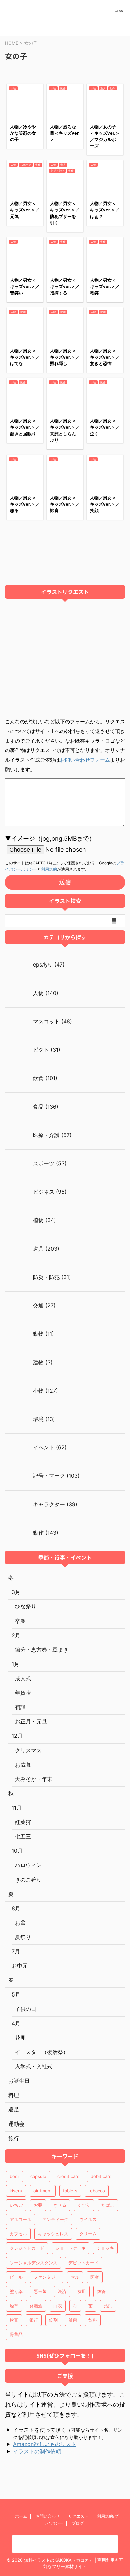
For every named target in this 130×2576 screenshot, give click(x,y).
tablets (70, 2191)
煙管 (101, 2291)
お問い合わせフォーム (85, 760)
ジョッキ (105, 2248)
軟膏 (14, 2320)
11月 (17, 1808)
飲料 (93, 2320)
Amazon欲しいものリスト (45, 2444)
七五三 (23, 1836)
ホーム (21, 2516)
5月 (16, 1994)
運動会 (16, 2124)
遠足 (14, 2109)
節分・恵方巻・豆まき (42, 1650)
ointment (43, 2191)
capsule (38, 2176)
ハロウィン (28, 1865)
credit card (68, 2176)
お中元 (20, 1966)
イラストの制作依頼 (37, 2451)
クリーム (88, 2234)
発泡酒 (36, 2306)
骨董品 (16, 2334)
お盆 (20, 1923)
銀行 (34, 2320)
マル (75, 2277)
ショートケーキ (70, 2248)
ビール (16, 2277)
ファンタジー (47, 2277)
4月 (16, 2023)
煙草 (14, 2306)
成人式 (23, 1678)
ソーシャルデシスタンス (33, 2263)
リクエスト (78, 2516)
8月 (16, 1908)
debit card (101, 2176)
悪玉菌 (40, 2291)
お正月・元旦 (31, 1721)
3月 (16, 1592)
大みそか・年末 (34, 1779)
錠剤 (53, 2320)
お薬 (38, 2205)
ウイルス (88, 2219)
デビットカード (83, 2263)
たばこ (108, 2205)
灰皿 (82, 2291)
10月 (17, 1851)
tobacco (97, 2191)
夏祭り (23, 1937)
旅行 (14, 2138)
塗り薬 (16, 2291)
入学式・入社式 (34, 2066)
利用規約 (49, 869)
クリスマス (28, 1750)
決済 (62, 2291)
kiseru (16, 2191)
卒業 (20, 1621)
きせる (60, 2205)
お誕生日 (19, 2081)
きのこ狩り (28, 1880)
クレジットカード (27, 2248)
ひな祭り (26, 1606)
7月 (16, 1951)
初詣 (20, 1707)
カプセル (18, 2234)
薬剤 (108, 2306)
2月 (16, 1635)
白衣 (58, 2306)
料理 (14, 2095)
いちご (16, 2205)
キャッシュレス (53, 2234)
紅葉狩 (23, 1822)
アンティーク (55, 2219)
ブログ (78, 2523)
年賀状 (23, 1693)
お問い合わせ (48, 2516)
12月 (17, 1736)
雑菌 (73, 2320)
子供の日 (26, 2009)
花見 (20, 2038)
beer (14, 2176)
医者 (95, 2277)
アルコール (20, 2219)
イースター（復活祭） (42, 2052)
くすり (84, 2205)
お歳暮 (23, 1765)
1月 (15, 1664)
